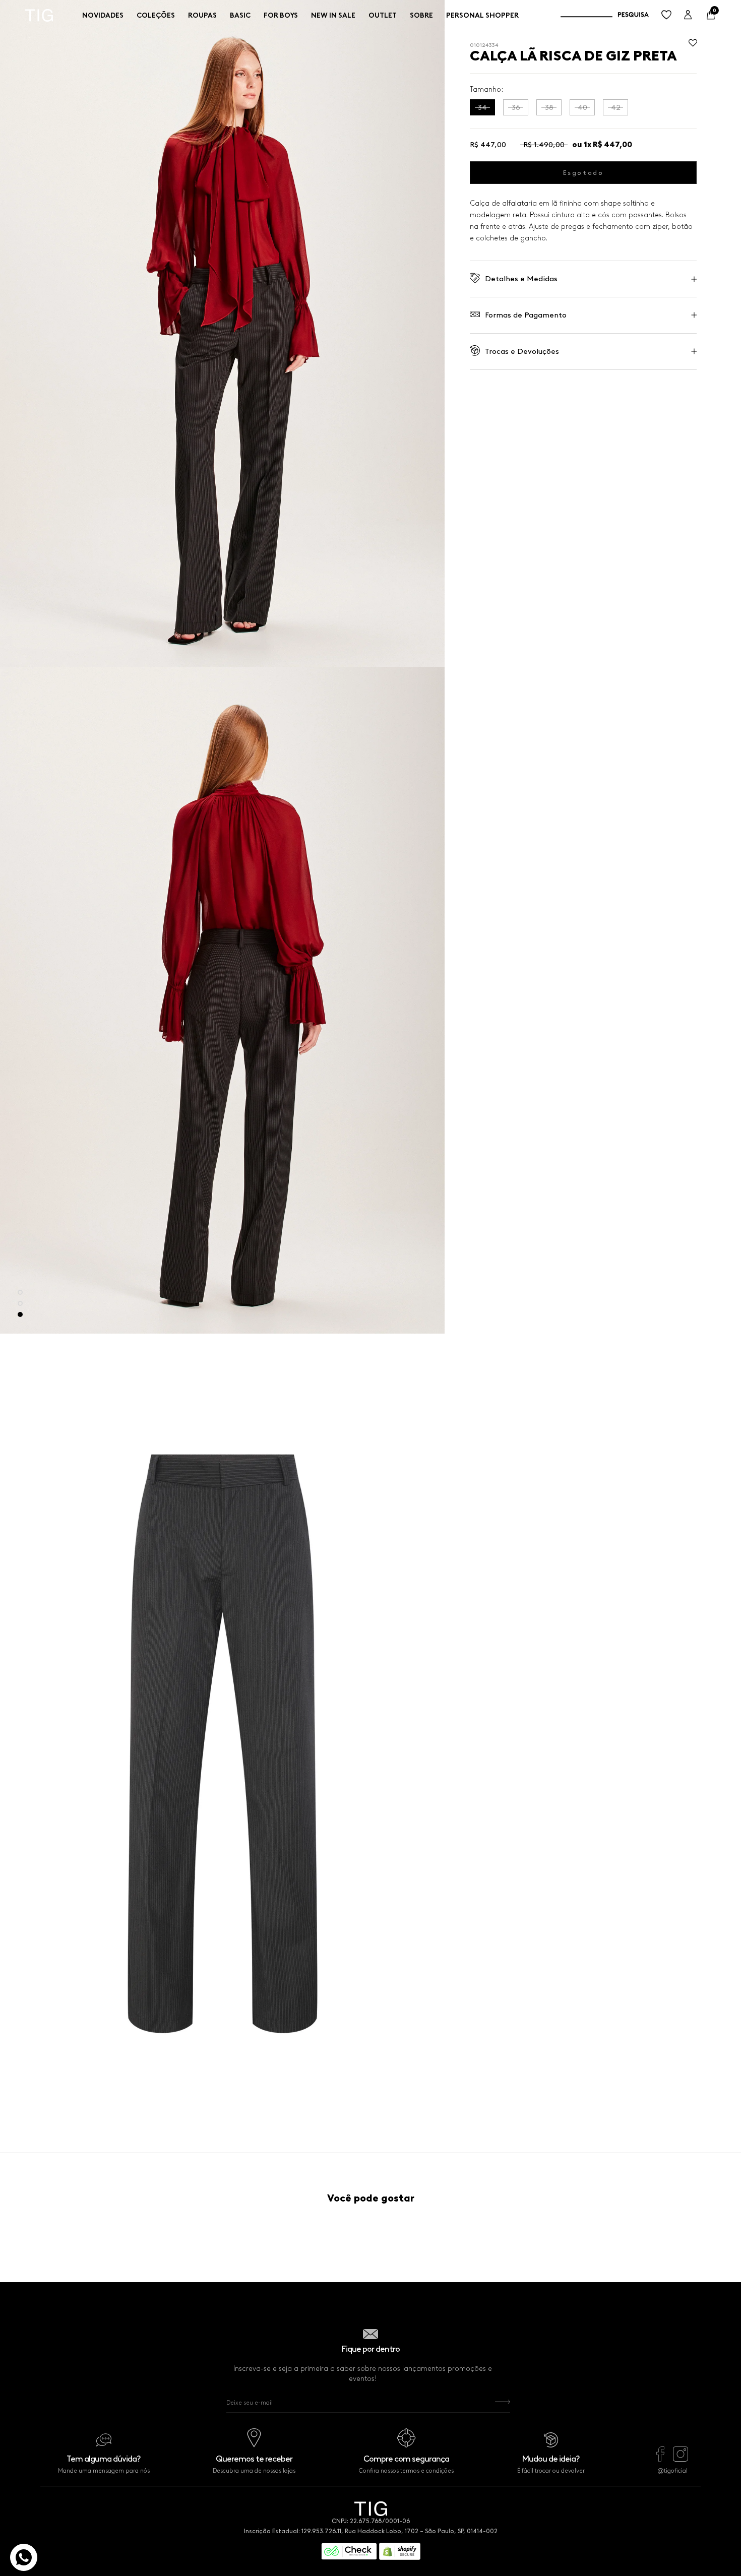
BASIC (240, 15)
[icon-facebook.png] (660, 2459)
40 (582, 107)
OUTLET (383, 15)
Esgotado (583, 173)
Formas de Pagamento (526, 315)
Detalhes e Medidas (521, 279)
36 (516, 107)
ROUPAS (202, 15)
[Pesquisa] (605, 15)
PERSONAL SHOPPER (482, 15)
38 (549, 107)
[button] (693, 46)
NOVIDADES (103, 15)
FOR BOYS (281, 15)
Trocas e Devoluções (522, 351)
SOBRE (421, 15)
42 (616, 107)
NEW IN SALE (333, 15)
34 (482, 107)
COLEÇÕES (156, 15)
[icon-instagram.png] (681, 2459)
